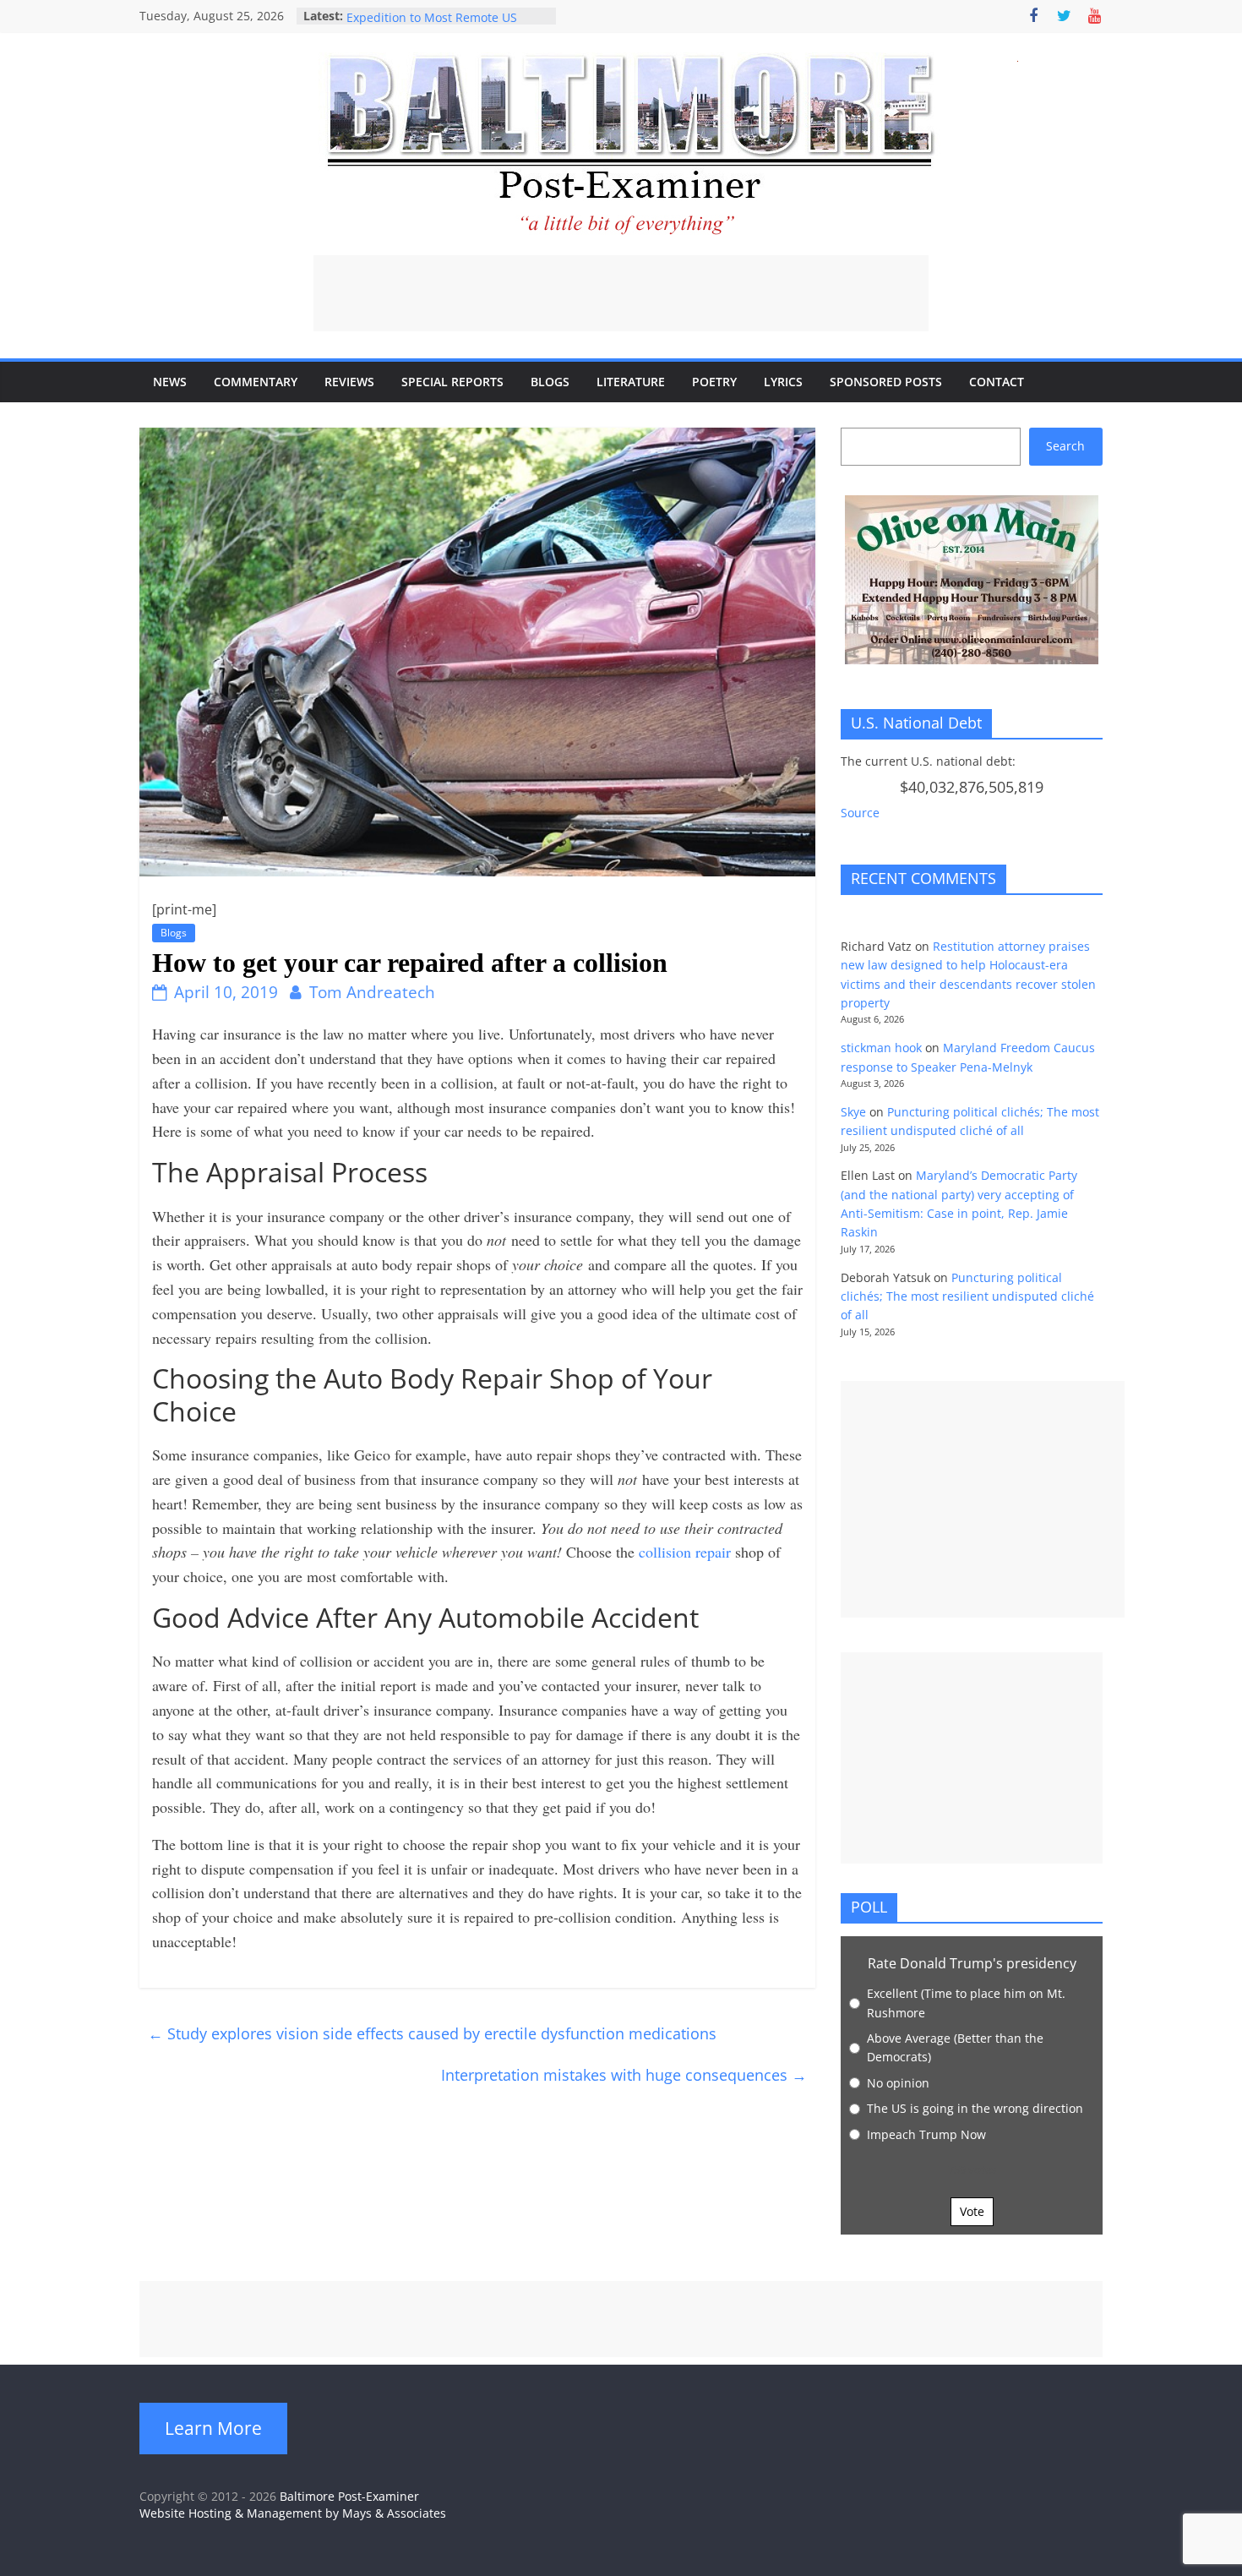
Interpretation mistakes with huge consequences (624, 2075)
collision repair (687, 1552)
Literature (631, 382)
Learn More (213, 2428)
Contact (997, 382)
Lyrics (783, 382)
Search (1065, 446)
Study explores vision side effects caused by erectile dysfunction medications (436, 2033)
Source (860, 813)
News (170, 382)
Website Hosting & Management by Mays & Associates (293, 2513)
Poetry (714, 382)
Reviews (349, 382)
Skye (853, 1112)
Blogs (550, 382)
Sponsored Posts (886, 382)
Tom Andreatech (372, 992)
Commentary (256, 382)
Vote (972, 2211)
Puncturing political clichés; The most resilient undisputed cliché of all (967, 1296)
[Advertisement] (621, 293)
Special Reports (452, 382)
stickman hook (881, 1048)
